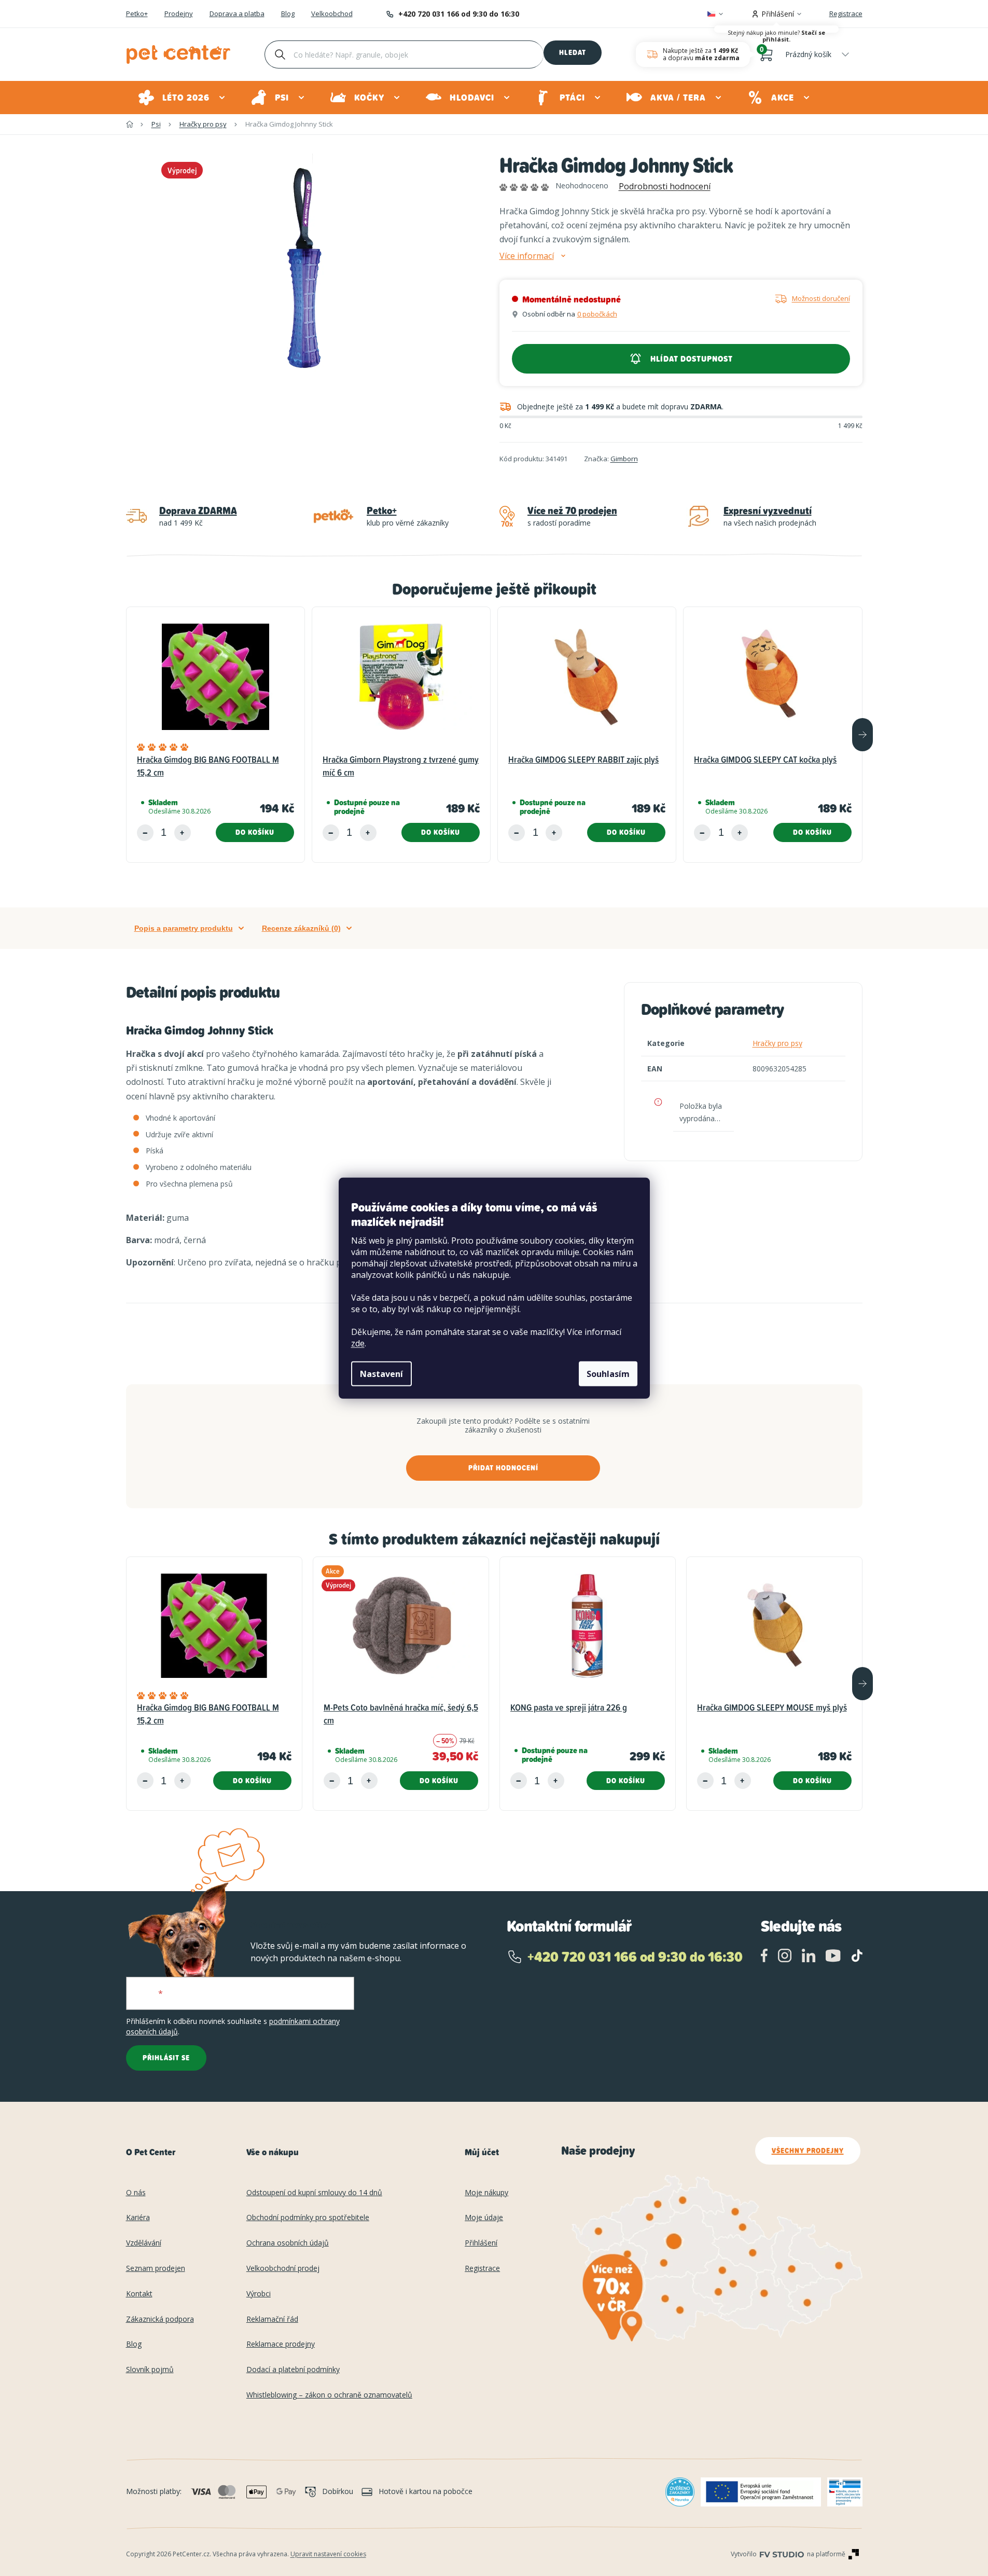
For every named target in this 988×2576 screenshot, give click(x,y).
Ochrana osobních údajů (288, 2243)
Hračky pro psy (777, 1043)
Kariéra (138, 2218)
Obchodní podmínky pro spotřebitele (308, 2218)
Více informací (527, 256)
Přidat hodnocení (503, 1468)
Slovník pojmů (150, 2370)
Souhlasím (608, 1374)
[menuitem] (182, 98)
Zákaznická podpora (160, 2319)
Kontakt (139, 2294)
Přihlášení (481, 2243)
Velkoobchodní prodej (283, 2269)
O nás (136, 2193)
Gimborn (624, 459)
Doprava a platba (237, 14)
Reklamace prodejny (281, 2344)
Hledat (573, 52)
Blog (288, 14)
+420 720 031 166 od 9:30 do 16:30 (459, 14)
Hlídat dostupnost (692, 359)
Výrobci (259, 2294)
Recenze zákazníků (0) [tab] (301, 928)
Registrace (846, 13)
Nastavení (381, 1374)
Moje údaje (484, 2218)
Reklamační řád (272, 2319)
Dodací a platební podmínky (293, 2370)
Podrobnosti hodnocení (665, 186)
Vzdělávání (144, 2243)
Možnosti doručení (821, 298)
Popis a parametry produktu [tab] (184, 928)
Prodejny (179, 14)
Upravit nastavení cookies (328, 2554)
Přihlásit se (166, 2058)
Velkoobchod (332, 14)
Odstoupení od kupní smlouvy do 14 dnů (314, 2193)
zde (358, 1343)
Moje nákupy (486, 2193)
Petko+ (137, 14)
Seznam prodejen (156, 2269)
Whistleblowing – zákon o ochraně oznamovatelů (329, 2395)
